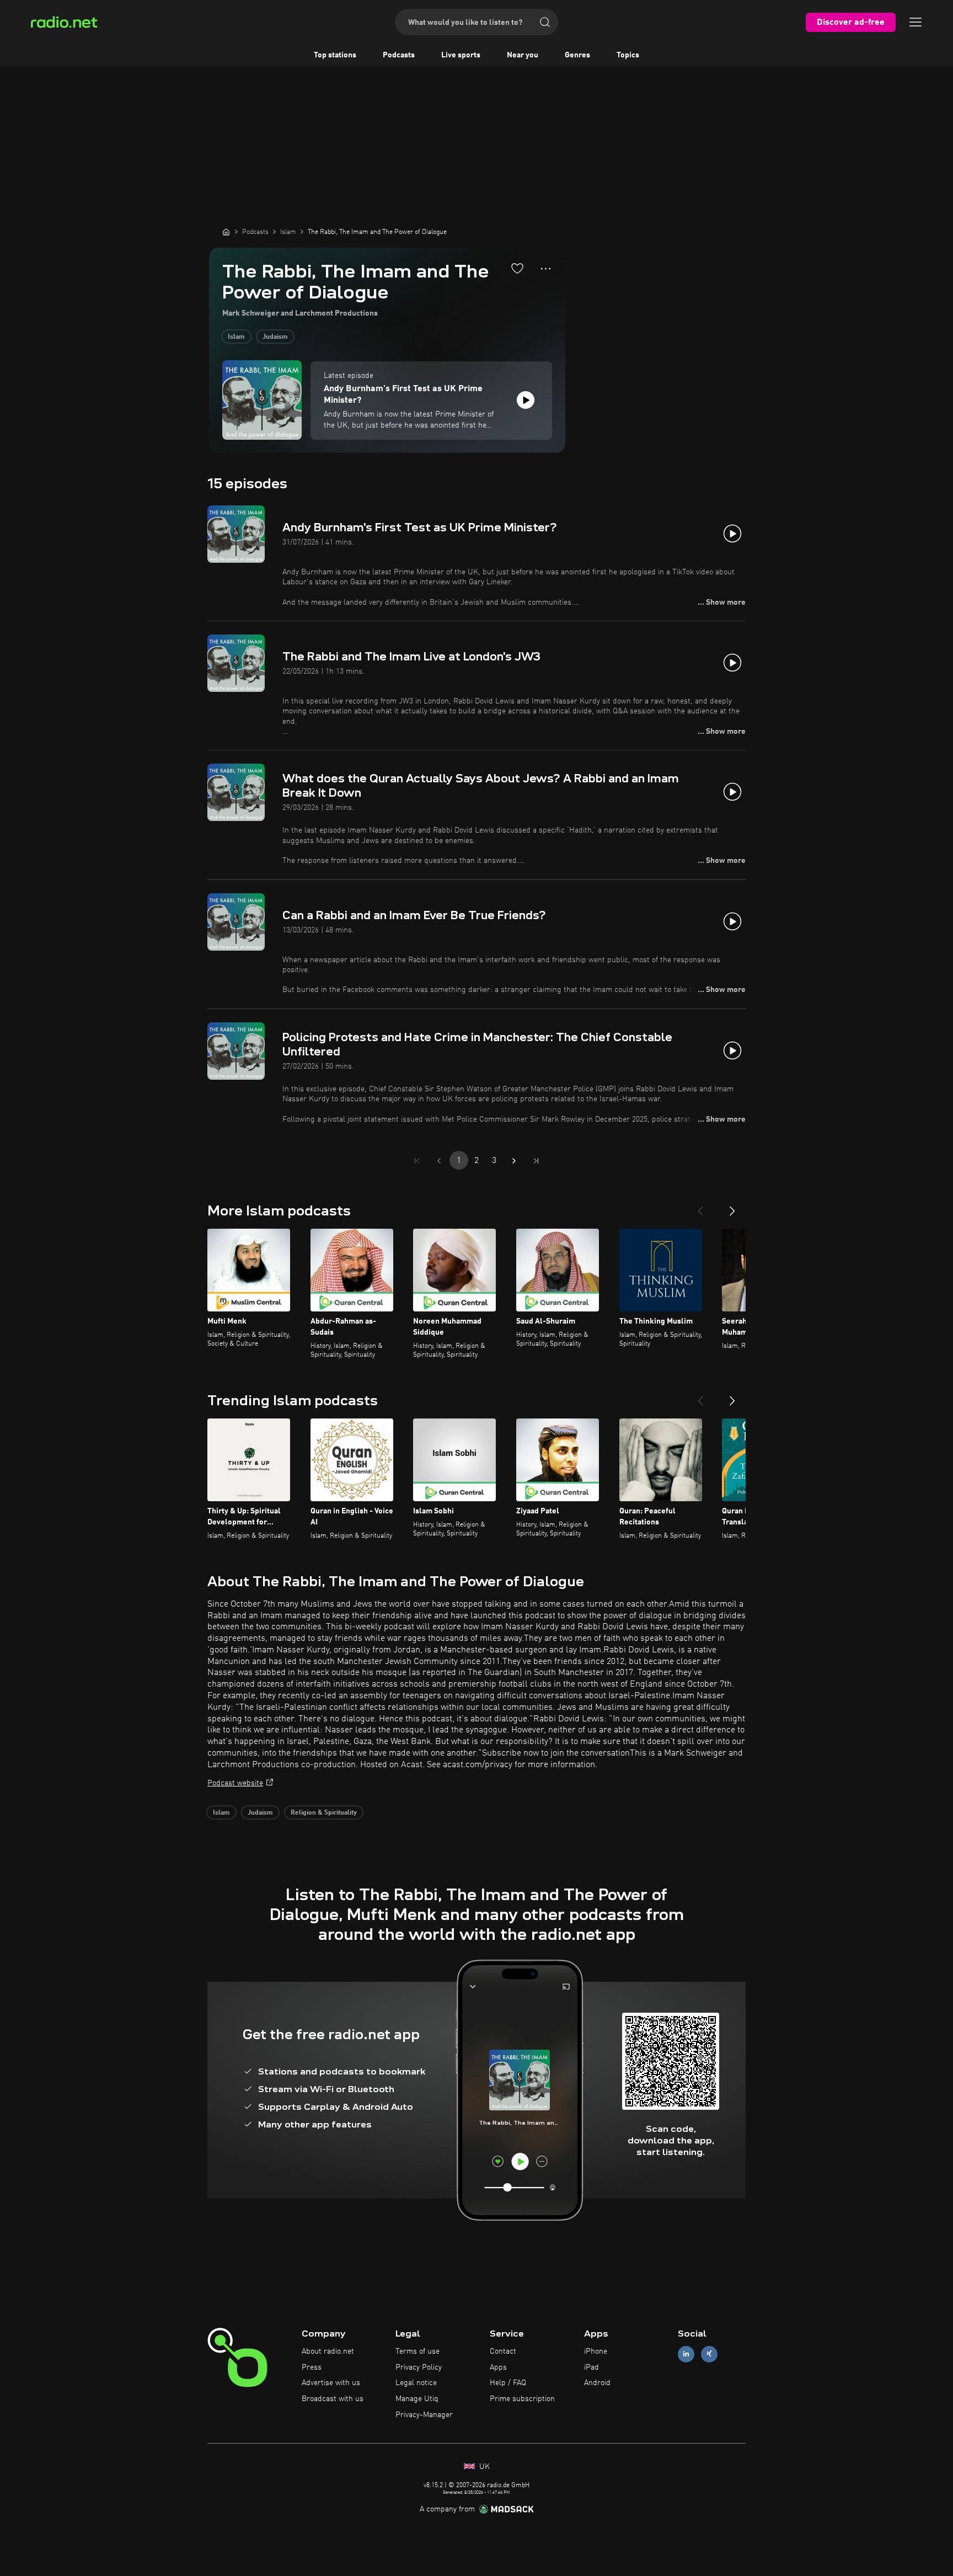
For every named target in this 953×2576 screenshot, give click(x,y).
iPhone (596, 2351)
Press (312, 2367)
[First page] (417, 1161)
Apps (498, 2367)
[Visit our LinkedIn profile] (686, 2354)
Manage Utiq (417, 2399)
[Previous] (700, 1207)
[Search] (545, 22)
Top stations (335, 55)
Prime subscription (522, 2399)
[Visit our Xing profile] (709, 2354)
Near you (523, 55)
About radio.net (328, 2351)
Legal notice (416, 2383)
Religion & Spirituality (324, 1813)
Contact (503, 2351)
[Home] (226, 232)
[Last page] (536, 1161)
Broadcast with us (333, 2399)
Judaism (275, 337)
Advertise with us (331, 2383)
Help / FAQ (508, 2383)
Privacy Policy (419, 2367)
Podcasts (399, 55)
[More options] (546, 269)
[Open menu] (915, 22)
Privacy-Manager (424, 2415)
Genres (577, 55)
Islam (236, 337)
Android (597, 2383)
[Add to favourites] (517, 268)
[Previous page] (439, 1161)
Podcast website (235, 1783)
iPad (591, 2367)
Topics (628, 55)
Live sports (461, 55)
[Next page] (514, 1161)
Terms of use (417, 2351)
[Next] (732, 1207)
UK (483, 2467)
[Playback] (526, 400)
